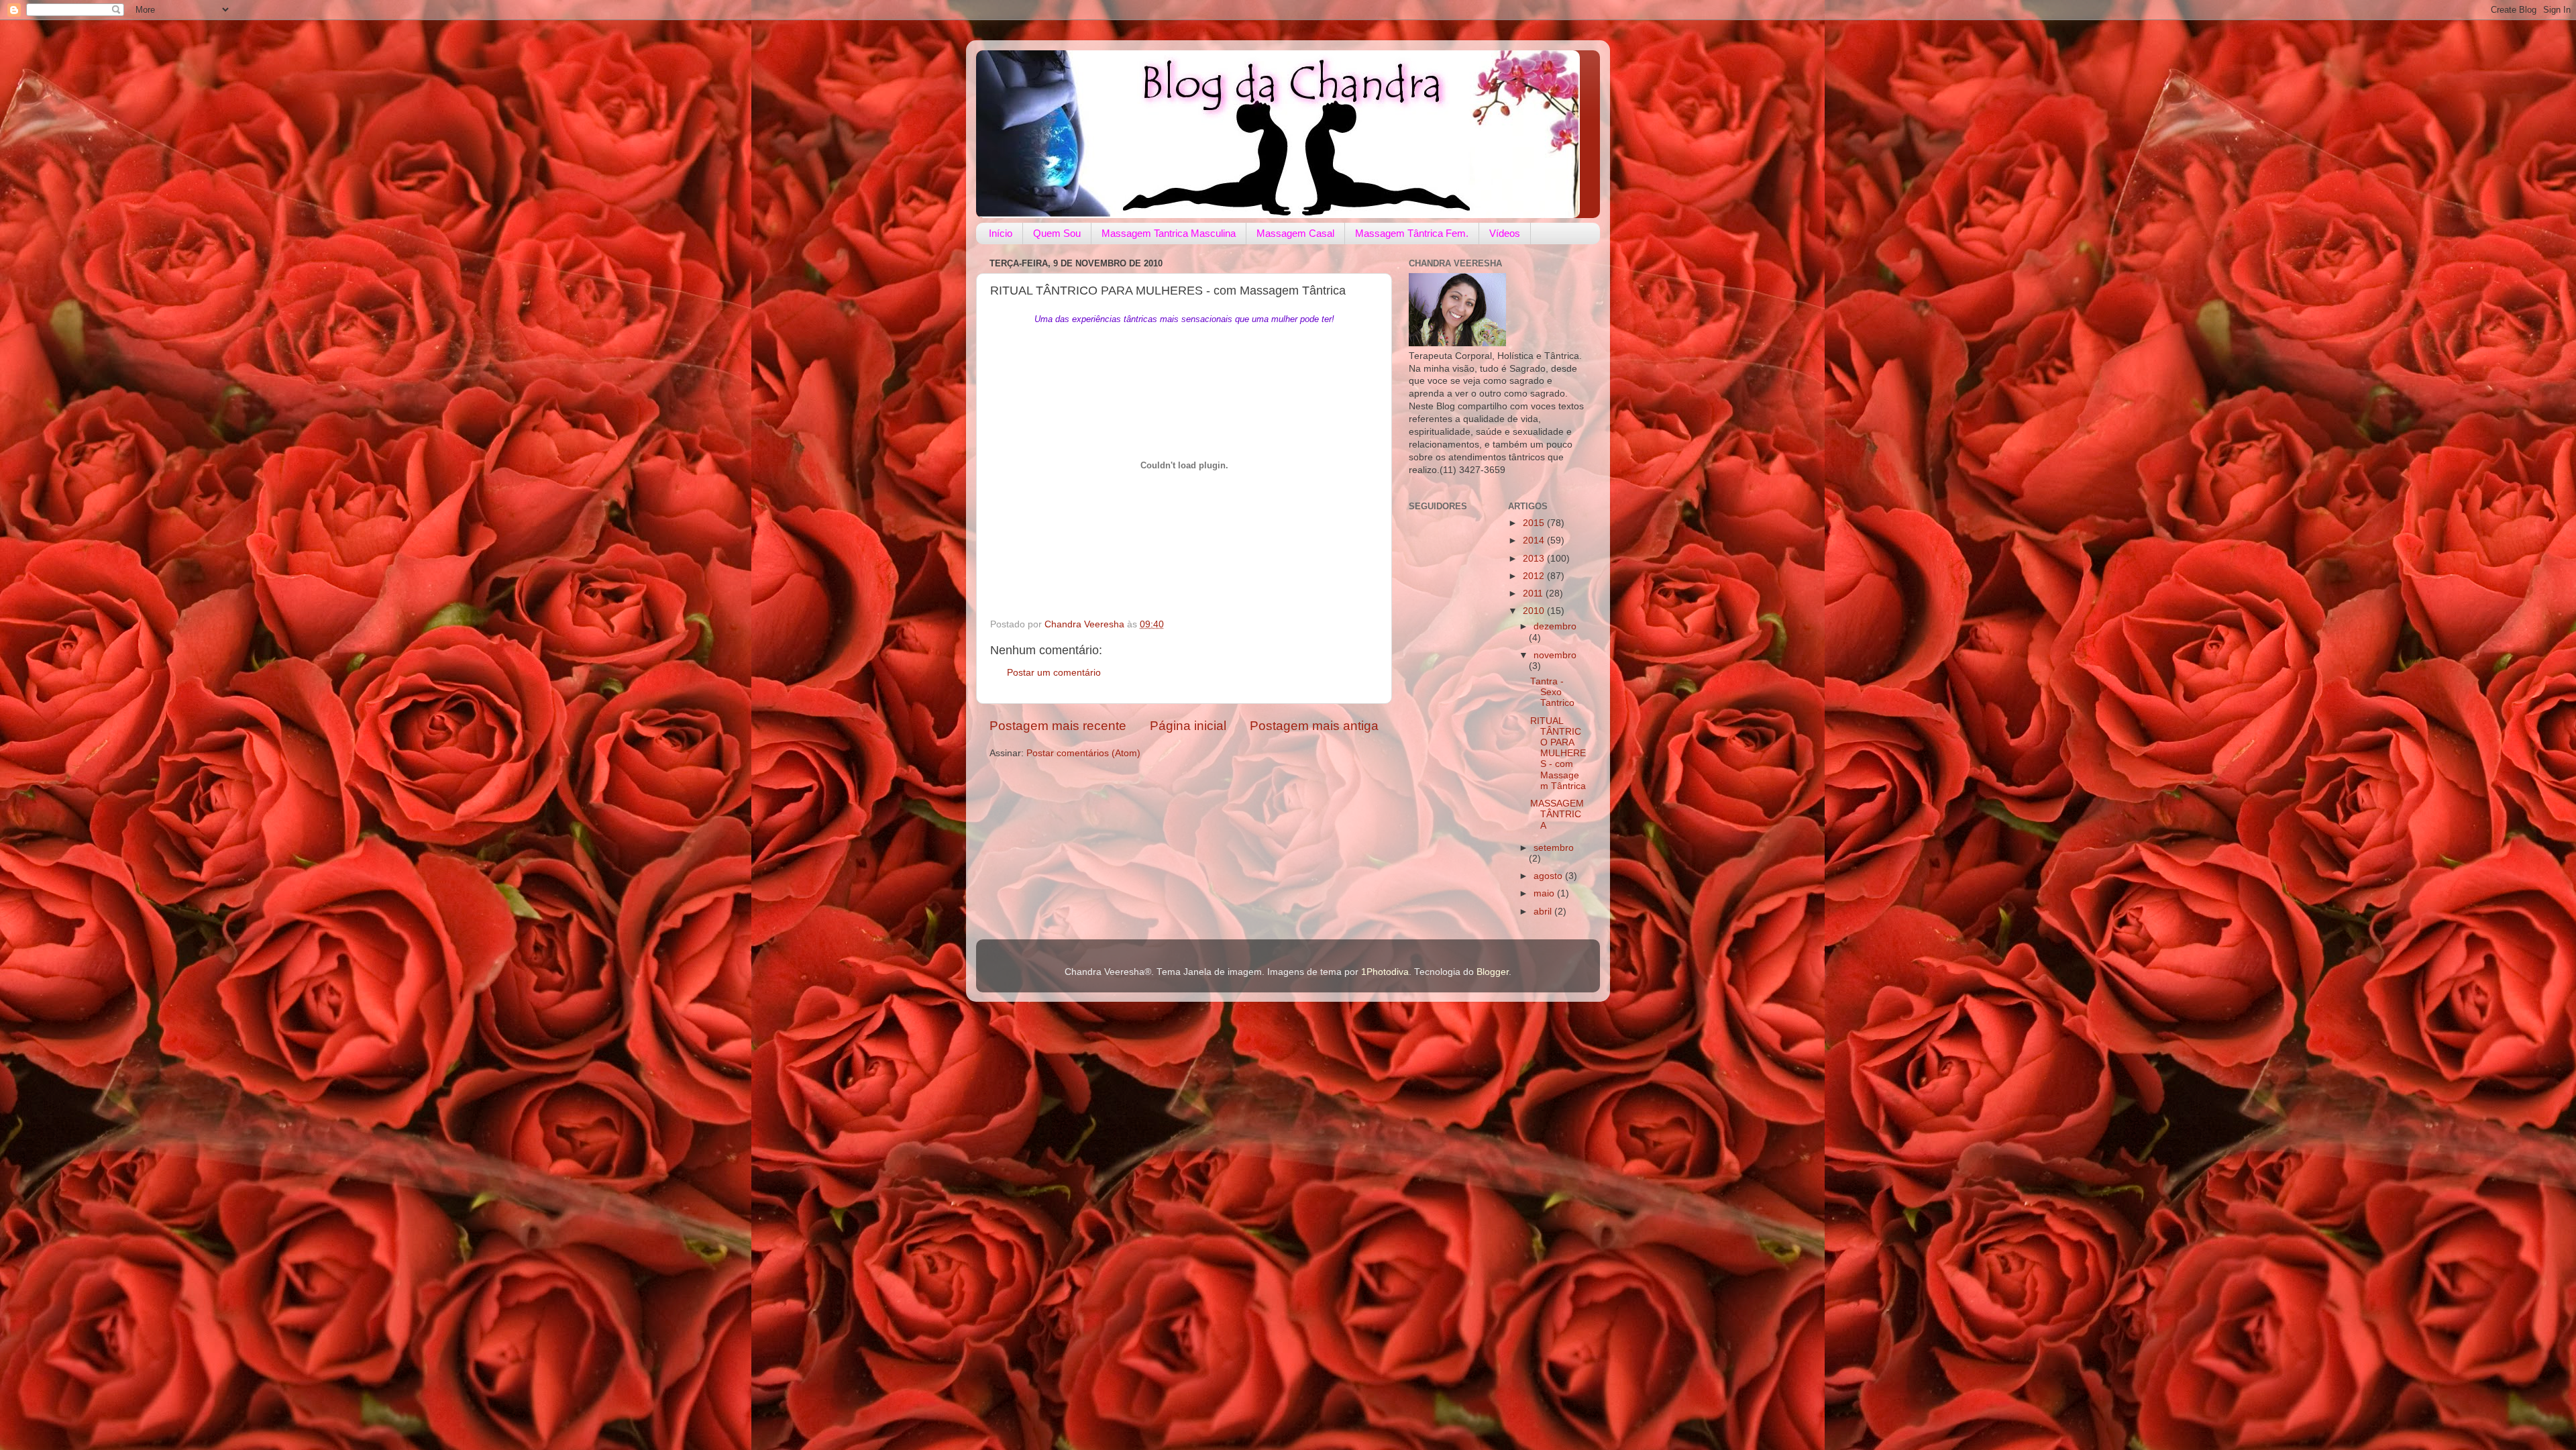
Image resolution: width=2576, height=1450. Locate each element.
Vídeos (1505, 233)
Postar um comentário (1054, 673)
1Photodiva (1385, 972)
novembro (1555, 655)
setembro (1554, 848)
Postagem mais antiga (1314, 726)
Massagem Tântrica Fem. (1412, 233)
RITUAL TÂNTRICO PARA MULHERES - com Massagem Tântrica (1558, 754)
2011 (1534, 593)
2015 (1535, 523)
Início (1001, 233)
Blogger (1493, 972)
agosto (1549, 876)
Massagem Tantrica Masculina (1169, 233)
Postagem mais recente (1058, 726)
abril (1544, 912)
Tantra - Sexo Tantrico (1552, 692)
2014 (1535, 540)
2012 (1535, 576)
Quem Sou (1057, 233)
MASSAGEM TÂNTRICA (1557, 814)
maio (1545, 893)
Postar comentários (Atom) (1083, 753)
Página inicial (1188, 726)
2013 (1535, 559)
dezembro (1555, 626)
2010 (1535, 611)
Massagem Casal (1295, 233)
